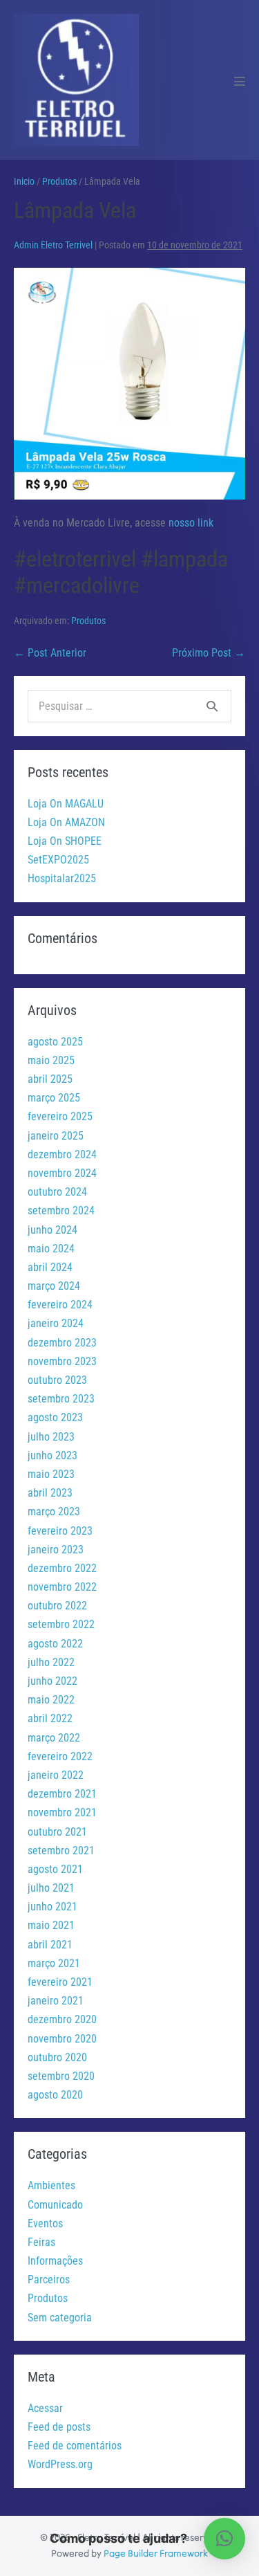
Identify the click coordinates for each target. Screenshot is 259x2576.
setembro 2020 (61, 2076)
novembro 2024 (62, 1173)
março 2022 (54, 1738)
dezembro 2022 (62, 1568)
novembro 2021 (62, 1812)
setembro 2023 (61, 1399)
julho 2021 (51, 1888)
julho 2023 (51, 1437)
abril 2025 (50, 1079)
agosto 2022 (55, 1644)
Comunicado (55, 2205)
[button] (224, 2539)
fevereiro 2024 (60, 1305)
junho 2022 (52, 1681)
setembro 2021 (61, 1851)
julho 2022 (51, 1662)
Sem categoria (60, 2318)
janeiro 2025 (56, 1136)
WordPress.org (60, 2464)
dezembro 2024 (62, 1154)
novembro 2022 (62, 1587)
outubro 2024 (57, 1192)
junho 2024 (52, 1230)
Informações (55, 2261)
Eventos (45, 2223)
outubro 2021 (57, 1832)
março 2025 (54, 1098)
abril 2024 (50, 1267)
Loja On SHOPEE (65, 841)
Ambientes (51, 2185)
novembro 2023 (62, 1361)
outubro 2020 (57, 2057)
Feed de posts (59, 2427)
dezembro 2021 (62, 1794)
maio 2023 (51, 1474)
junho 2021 (52, 1907)
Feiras (41, 2242)
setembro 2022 (61, 1624)
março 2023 (54, 1511)
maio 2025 (51, 1060)
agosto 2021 (55, 1869)
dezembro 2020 (62, 2019)
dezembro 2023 (62, 1343)
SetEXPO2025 (58, 860)
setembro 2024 (61, 1211)
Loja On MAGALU (66, 804)
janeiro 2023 (56, 1550)
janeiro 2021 (56, 2001)
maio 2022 (51, 1700)
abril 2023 (50, 1493)
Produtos (88, 621)
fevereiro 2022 (60, 1756)
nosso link (191, 523)
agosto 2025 (55, 1042)
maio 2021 (51, 1925)
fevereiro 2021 (60, 1982)
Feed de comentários (75, 2446)
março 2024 (54, 1286)
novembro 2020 (62, 2039)
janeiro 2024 (56, 1323)
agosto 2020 (55, 2095)
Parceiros (49, 2280)
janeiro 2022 (56, 1775)
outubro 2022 (57, 1606)
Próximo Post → (209, 653)
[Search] (212, 706)
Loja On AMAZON (66, 822)
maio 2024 (51, 1249)
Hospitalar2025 (62, 878)
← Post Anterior (50, 653)
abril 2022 (50, 1718)
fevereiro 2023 (60, 1531)
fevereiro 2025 (60, 1116)
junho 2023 (52, 1455)
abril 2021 (50, 1945)
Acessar (45, 2408)
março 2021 (54, 1963)
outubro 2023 (57, 1380)
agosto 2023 (55, 1417)
